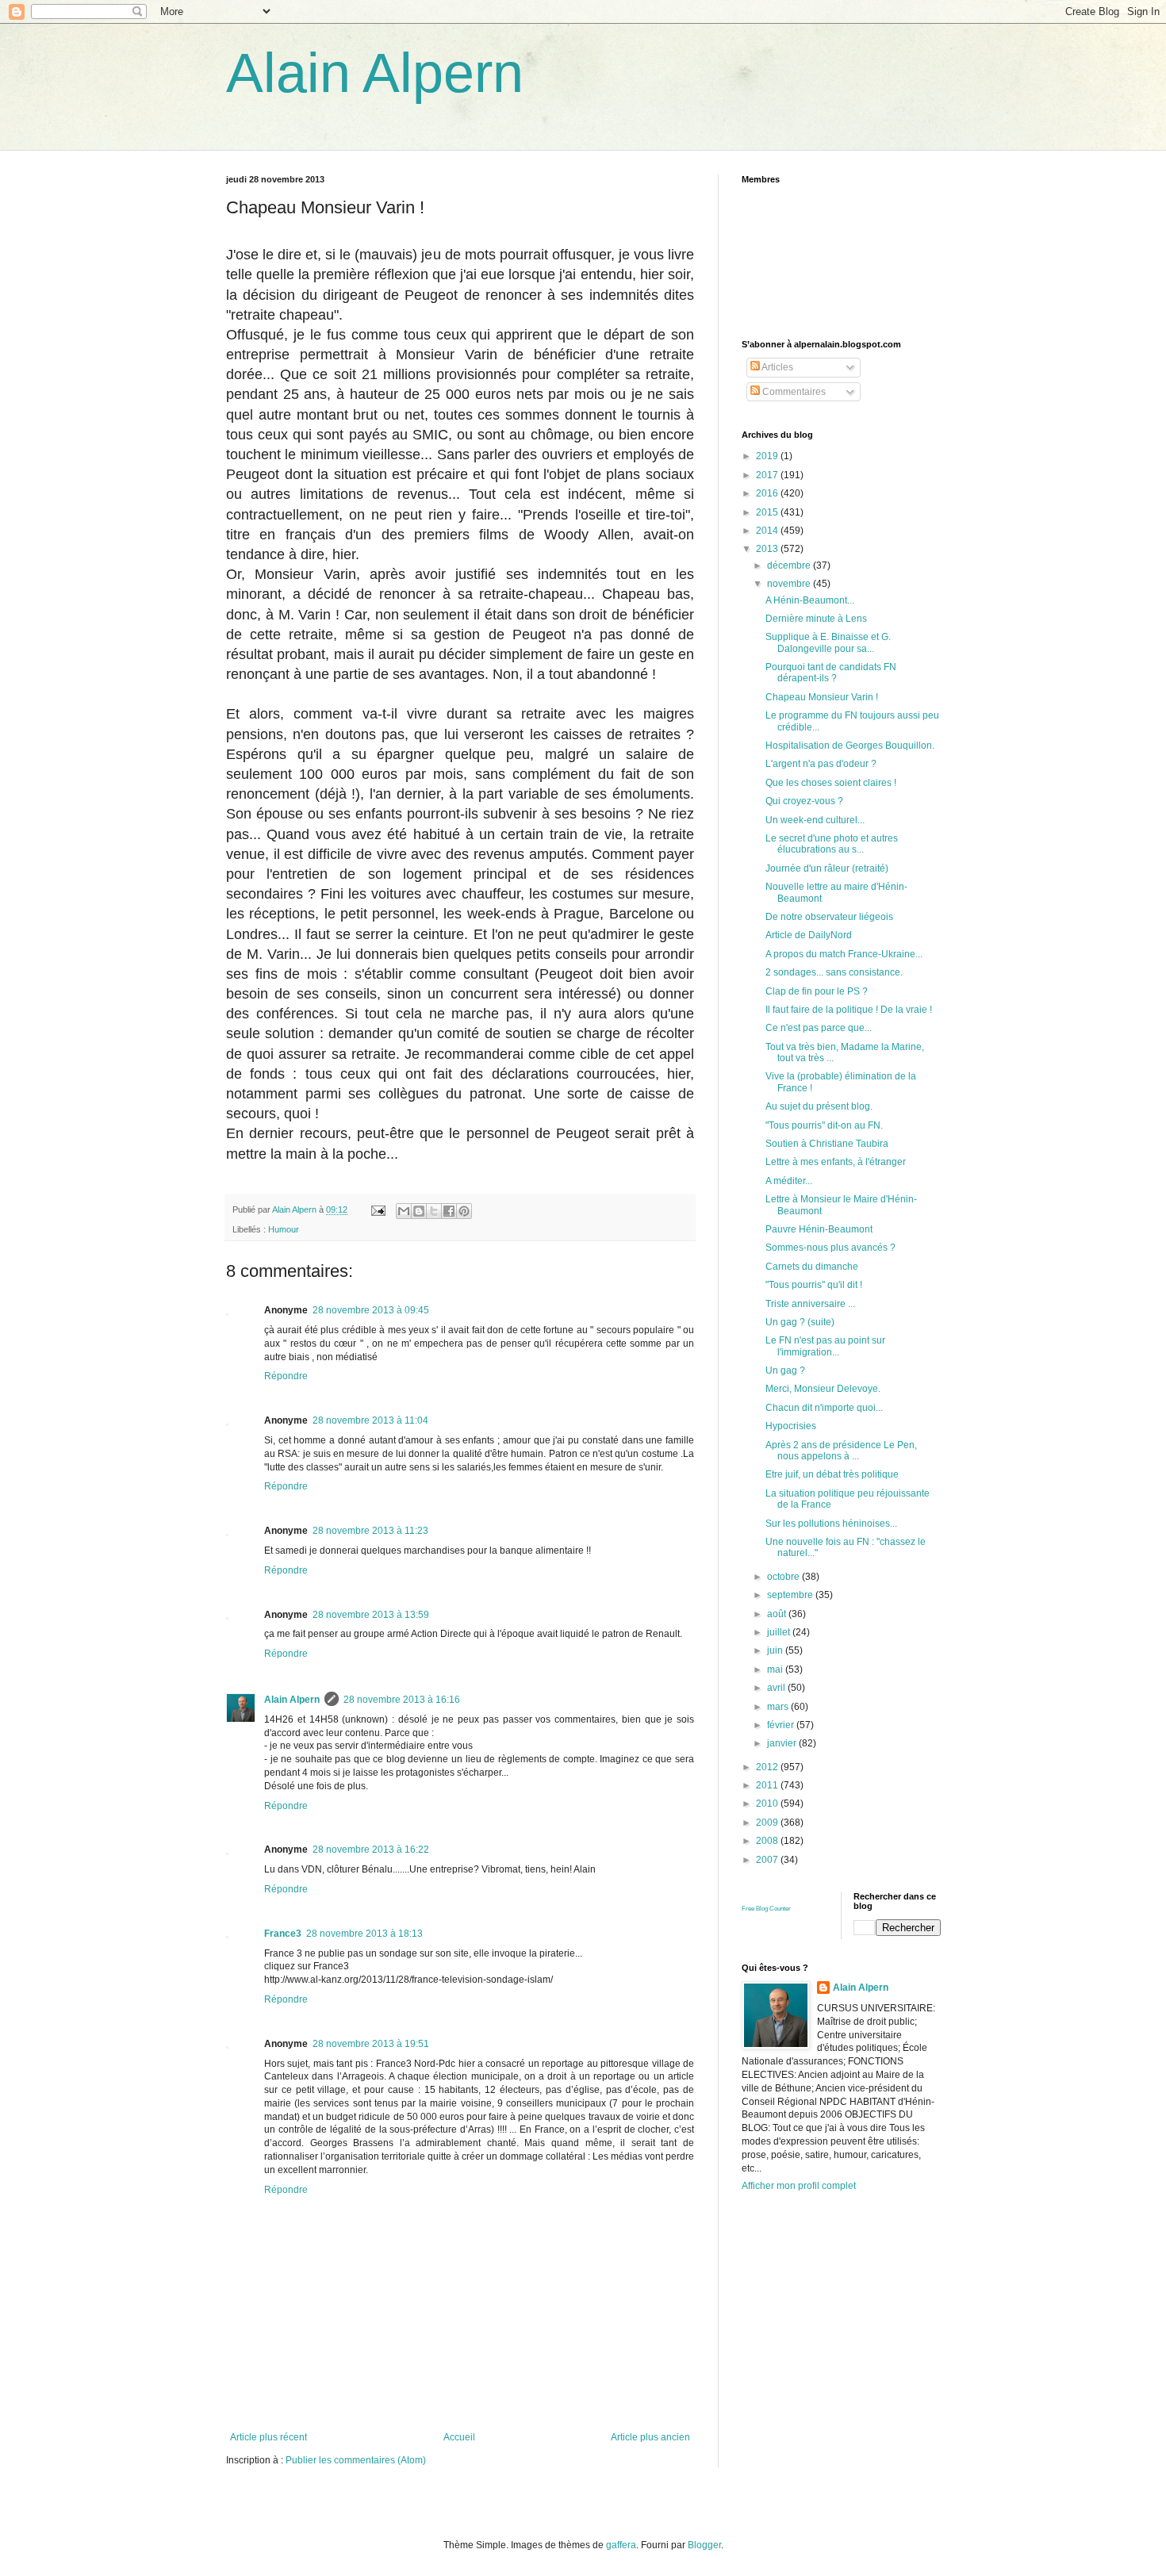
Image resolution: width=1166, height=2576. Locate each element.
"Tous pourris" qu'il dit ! (814, 1285)
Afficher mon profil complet (799, 2186)
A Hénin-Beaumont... (810, 600)
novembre (790, 584)
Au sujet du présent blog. (819, 1106)
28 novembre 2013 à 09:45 (371, 1310)
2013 (768, 549)
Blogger (704, 2545)
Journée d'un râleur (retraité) (827, 868)
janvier (783, 1743)
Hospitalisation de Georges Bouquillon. (850, 746)
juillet (780, 1632)
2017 (768, 475)
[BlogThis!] (419, 1211)
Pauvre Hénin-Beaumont (819, 1229)
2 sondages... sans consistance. (834, 972)
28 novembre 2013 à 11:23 (370, 1531)
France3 (283, 1934)
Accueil (459, 2437)
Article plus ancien (650, 2437)
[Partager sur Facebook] (449, 1211)
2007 (768, 1860)
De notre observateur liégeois (829, 917)
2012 (768, 1767)
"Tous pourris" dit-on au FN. (824, 1125)
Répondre (286, 1376)
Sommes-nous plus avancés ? (830, 1248)
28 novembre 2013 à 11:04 (370, 1420)
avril (777, 1688)
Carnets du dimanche (812, 1267)
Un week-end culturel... (815, 820)
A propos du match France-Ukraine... (844, 954)
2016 (768, 493)
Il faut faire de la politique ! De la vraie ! (849, 1010)
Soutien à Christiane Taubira (827, 1144)
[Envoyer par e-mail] (404, 1211)
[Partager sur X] (434, 1211)
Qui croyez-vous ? (804, 801)
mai (776, 1669)
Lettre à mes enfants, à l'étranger (836, 1162)
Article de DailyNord (809, 935)
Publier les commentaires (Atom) (356, 2460)
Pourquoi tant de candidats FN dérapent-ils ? (831, 673)
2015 (768, 512)
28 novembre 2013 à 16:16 (402, 1700)
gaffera (621, 2545)
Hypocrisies (791, 1426)
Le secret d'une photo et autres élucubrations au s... (832, 844)
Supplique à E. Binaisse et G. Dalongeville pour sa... (828, 642)
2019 (768, 456)
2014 (768, 531)
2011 (768, 1785)
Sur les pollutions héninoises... (831, 1524)
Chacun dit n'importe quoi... (824, 1408)
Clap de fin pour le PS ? (817, 991)
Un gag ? (785, 1370)
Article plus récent (268, 2437)
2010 (768, 1804)
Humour (284, 1229)
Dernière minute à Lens (816, 619)
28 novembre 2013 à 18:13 (364, 1934)
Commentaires (793, 392)
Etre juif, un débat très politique (832, 1474)
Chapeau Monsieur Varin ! (822, 697)
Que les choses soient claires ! (831, 783)
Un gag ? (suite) (800, 1322)
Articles (777, 367)
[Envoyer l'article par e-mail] (378, 1209)
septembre (791, 1595)
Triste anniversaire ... (810, 1304)
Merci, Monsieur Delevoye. (823, 1389)
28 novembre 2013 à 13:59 (371, 1615)
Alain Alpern (375, 73)
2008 (768, 1841)
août (778, 1614)
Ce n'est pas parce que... (819, 1028)
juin (776, 1650)
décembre (790, 565)
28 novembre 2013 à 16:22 (371, 1850)
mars (779, 1707)
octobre (784, 1577)
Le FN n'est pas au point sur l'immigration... (825, 1346)
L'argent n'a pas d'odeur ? (821, 764)
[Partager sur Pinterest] (464, 1211)
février (782, 1725)
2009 (768, 1823)
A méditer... (789, 1181)
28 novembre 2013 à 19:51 (371, 2044)
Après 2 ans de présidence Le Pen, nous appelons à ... (841, 1451)
